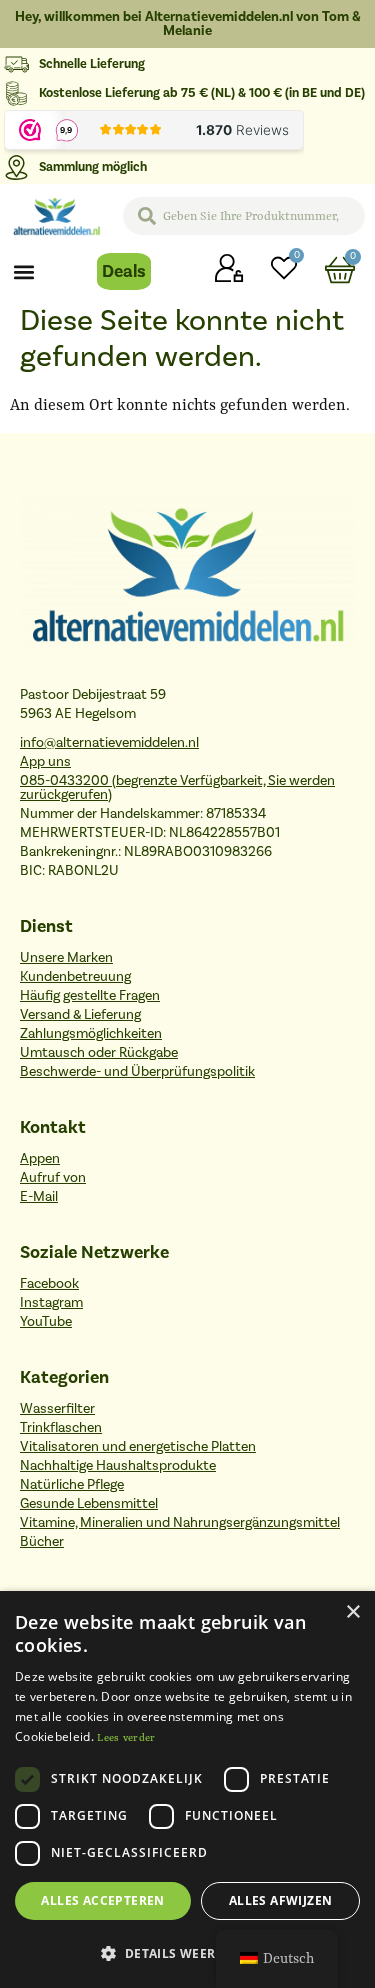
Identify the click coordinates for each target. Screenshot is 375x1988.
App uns (45, 762)
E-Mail (39, 1197)
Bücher (42, 1542)
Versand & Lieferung (80, 1015)
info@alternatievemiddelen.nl (109, 743)
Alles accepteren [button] (102, 1900)
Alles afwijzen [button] (281, 1900)
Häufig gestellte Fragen (90, 996)
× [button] (352, 1612)
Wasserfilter (57, 1409)
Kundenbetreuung (75, 977)
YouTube (46, 1322)
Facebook (49, 1284)
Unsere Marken (66, 958)
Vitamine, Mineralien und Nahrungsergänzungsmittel (180, 1523)
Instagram (51, 1303)
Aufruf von (53, 1178)
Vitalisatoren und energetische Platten (138, 1447)
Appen (40, 1159)
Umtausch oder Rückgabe (99, 1053)
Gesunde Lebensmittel (89, 1504)
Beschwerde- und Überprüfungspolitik (137, 1072)
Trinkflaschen (61, 1428)
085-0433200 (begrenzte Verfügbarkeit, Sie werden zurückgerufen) (177, 788)
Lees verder (126, 1737)
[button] (24, 271)
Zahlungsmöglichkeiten (91, 1034)
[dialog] (187, 1789)
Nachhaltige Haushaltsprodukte (118, 1466)
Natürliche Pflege (72, 1485)
